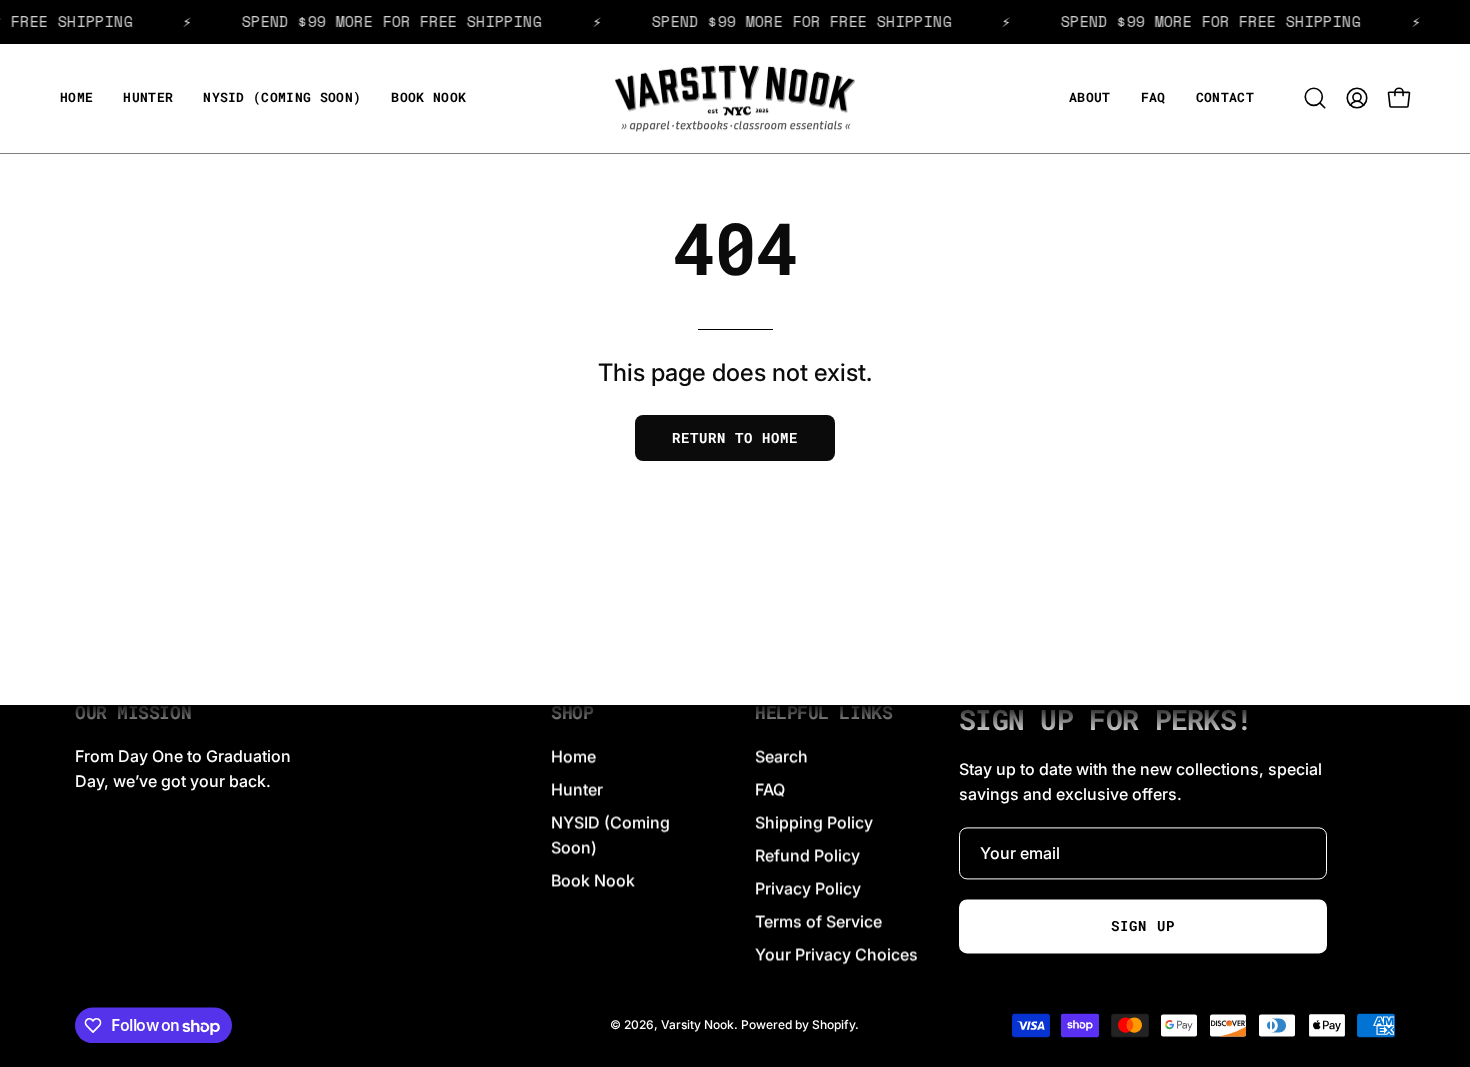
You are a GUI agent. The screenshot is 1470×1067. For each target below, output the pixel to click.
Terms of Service (818, 921)
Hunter (577, 789)
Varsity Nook (697, 1024)
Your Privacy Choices (836, 954)
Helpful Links (823, 713)
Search (781, 756)
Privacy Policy (808, 888)
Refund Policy (807, 855)
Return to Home (735, 438)
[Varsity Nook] (735, 98)
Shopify (833, 1024)
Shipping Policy (814, 822)
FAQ (770, 789)
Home (573, 756)
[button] (148, 98)
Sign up (1142, 926)
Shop (572, 713)
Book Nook (593, 880)
